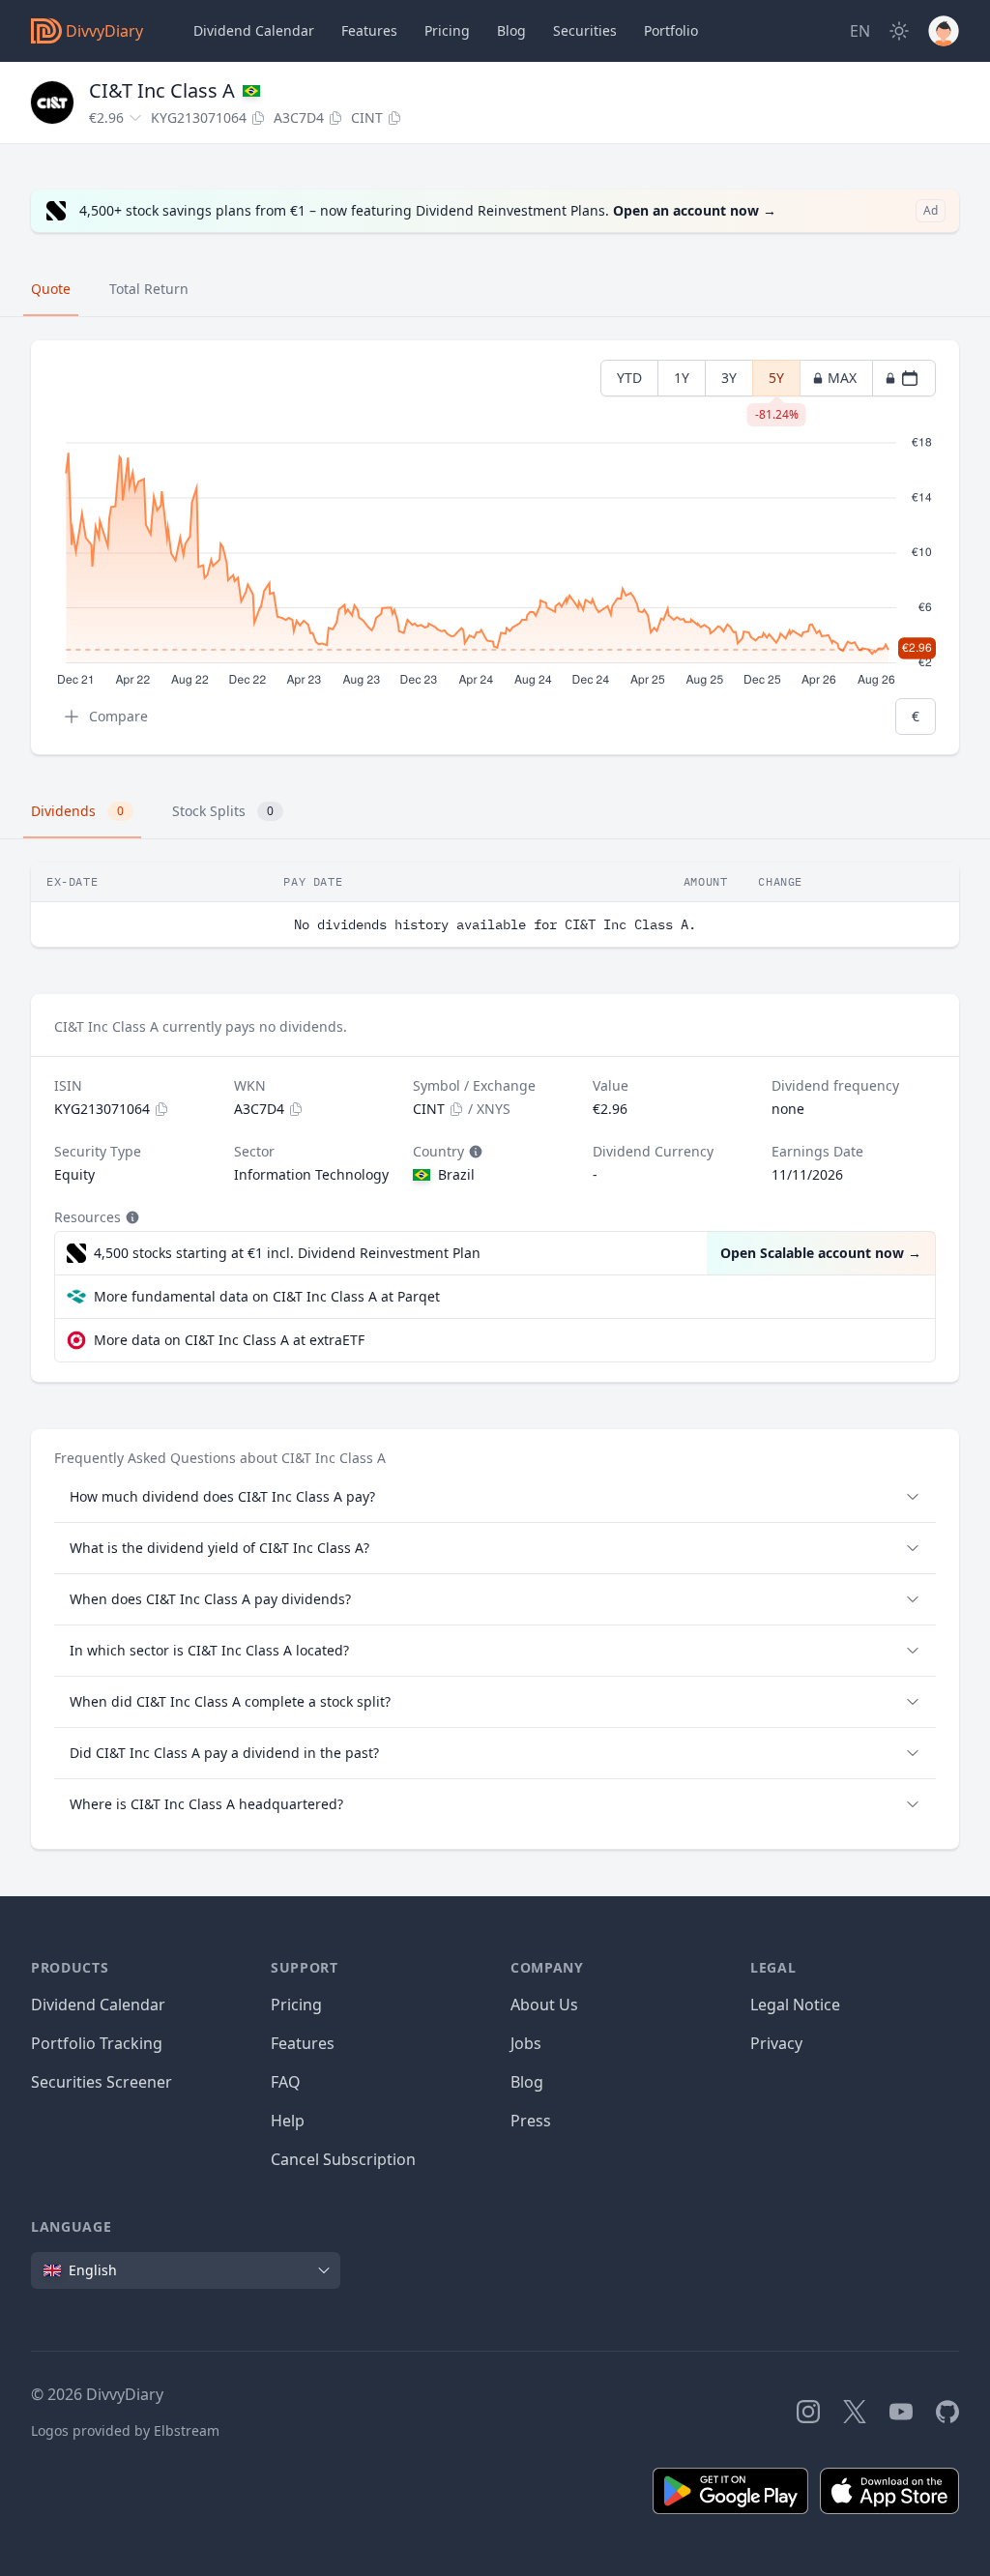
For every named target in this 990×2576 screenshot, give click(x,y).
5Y (777, 382)
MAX (842, 378)
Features (369, 30)
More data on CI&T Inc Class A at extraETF (229, 1340)
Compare (118, 716)
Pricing (447, 30)
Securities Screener (102, 2082)
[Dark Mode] (899, 31)
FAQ (286, 2082)
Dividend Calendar (254, 30)
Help (288, 2121)
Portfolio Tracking (97, 2043)
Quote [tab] (51, 289)
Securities (585, 30)
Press (531, 2121)
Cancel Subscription (343, 2159)
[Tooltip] (474, 1152)
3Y (729, 378)
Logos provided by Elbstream (125, 2430)
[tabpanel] (495, 548)
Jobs (526, 2043)
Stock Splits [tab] (223, 811)
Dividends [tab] (77, 811)
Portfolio (671, 30)
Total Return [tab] (149, 289)
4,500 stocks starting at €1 (287, 1253)
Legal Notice (795, 2005)
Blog (527, 2082)
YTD (629, 378)
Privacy (776, 2043)
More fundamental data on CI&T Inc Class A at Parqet (267, 1296)
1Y (682, 378)
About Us (544, 2005)
